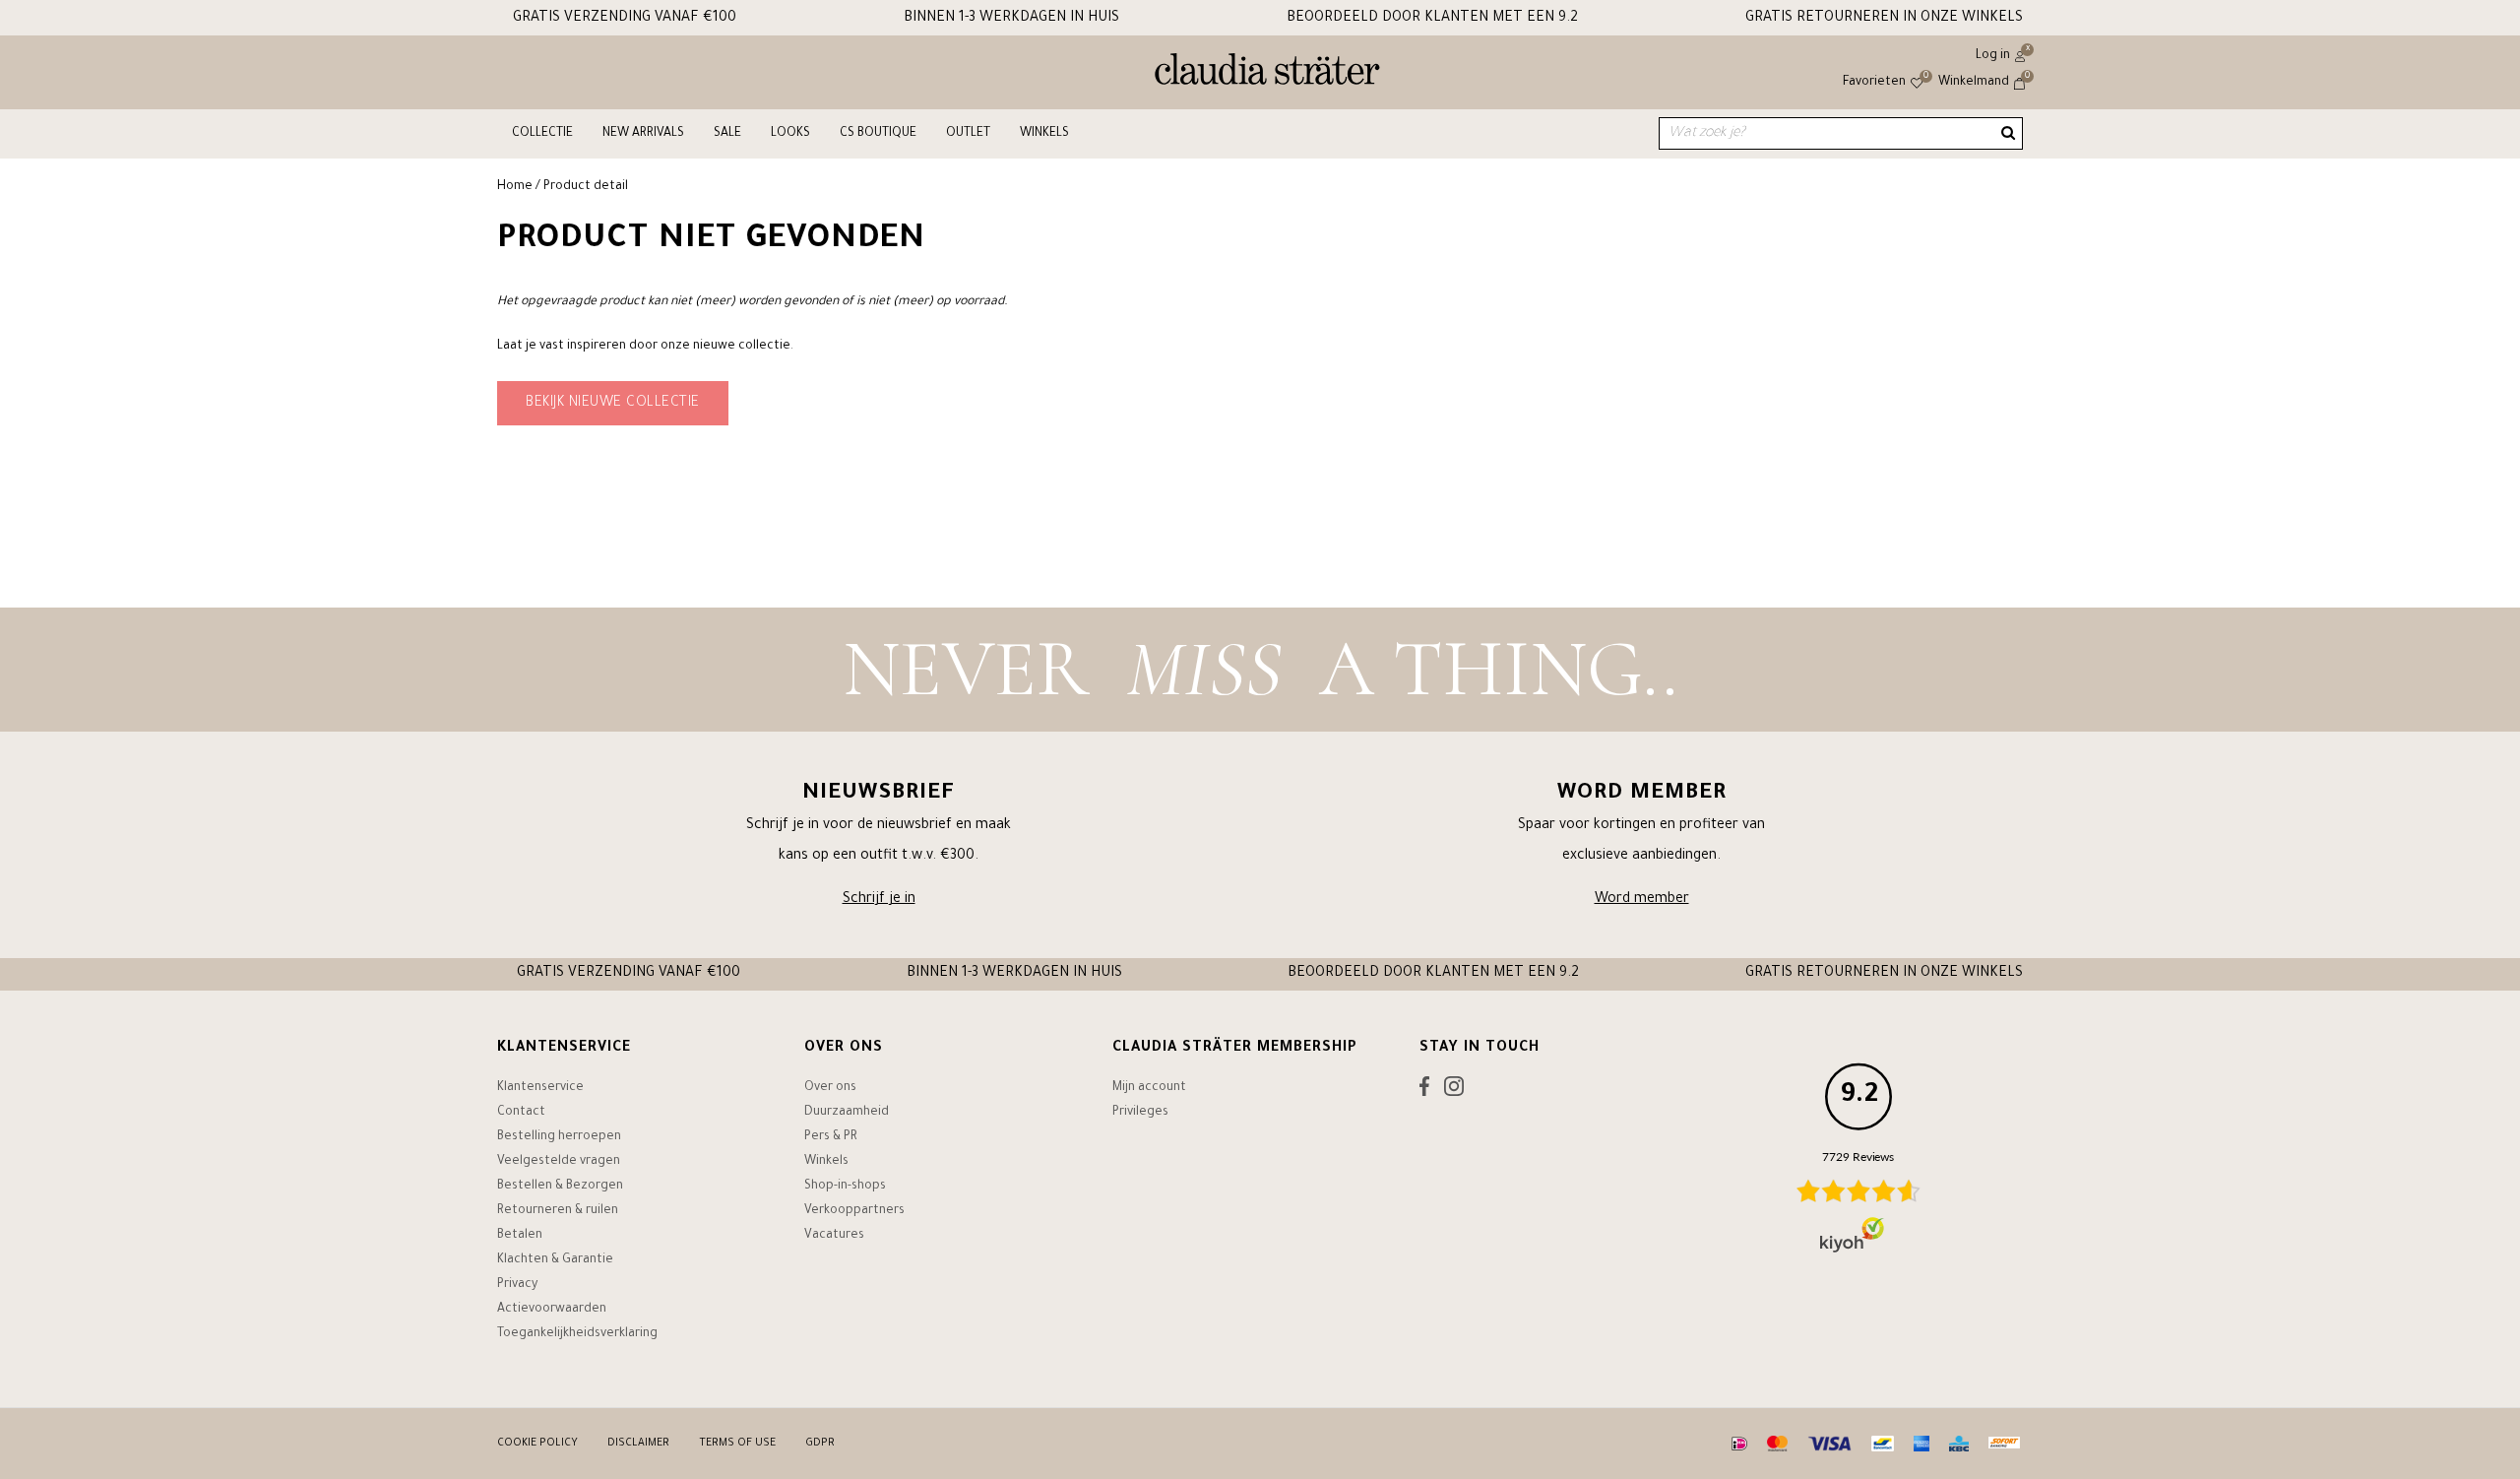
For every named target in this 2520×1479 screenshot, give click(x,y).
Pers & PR (831, 1137)
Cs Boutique (878, 134)
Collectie (542, 134)
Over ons (830, 1088)
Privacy (517, 1285)
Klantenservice (540, 1088)
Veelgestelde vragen (559, 1162)
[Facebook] (1424, 1091)
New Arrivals (643, 134)
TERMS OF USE (737, 1444)
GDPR (820, 1444)
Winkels (1044, 134)
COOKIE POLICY (537, 1444)
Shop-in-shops (845, 1187)
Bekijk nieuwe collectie (613, 404)
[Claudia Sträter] (1267, 74)
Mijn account (1149, 1088)
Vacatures (834, 1236)
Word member (1642, 900)
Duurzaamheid (847, 1113)
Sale (727, 134)
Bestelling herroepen (559, 1137)
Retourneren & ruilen (558, 1211)
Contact (521, 1113)
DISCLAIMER (638, 1444)
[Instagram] (1454, 1091)
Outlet (968, 134)
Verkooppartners (854, 1211)
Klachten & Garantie (555, 1260)
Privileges (1140, 1113)
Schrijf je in (879, 900)
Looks (790, 134)
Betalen (520, 1236)
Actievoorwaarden (552, 1310)
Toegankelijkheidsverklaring (577, 1334)
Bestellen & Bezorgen (560, 1187)
